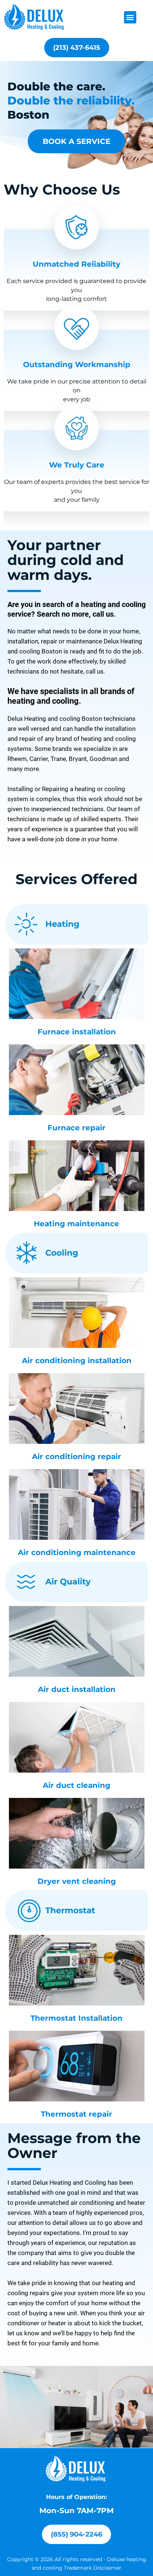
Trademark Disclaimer (93, 2568)
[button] (130, 17)
